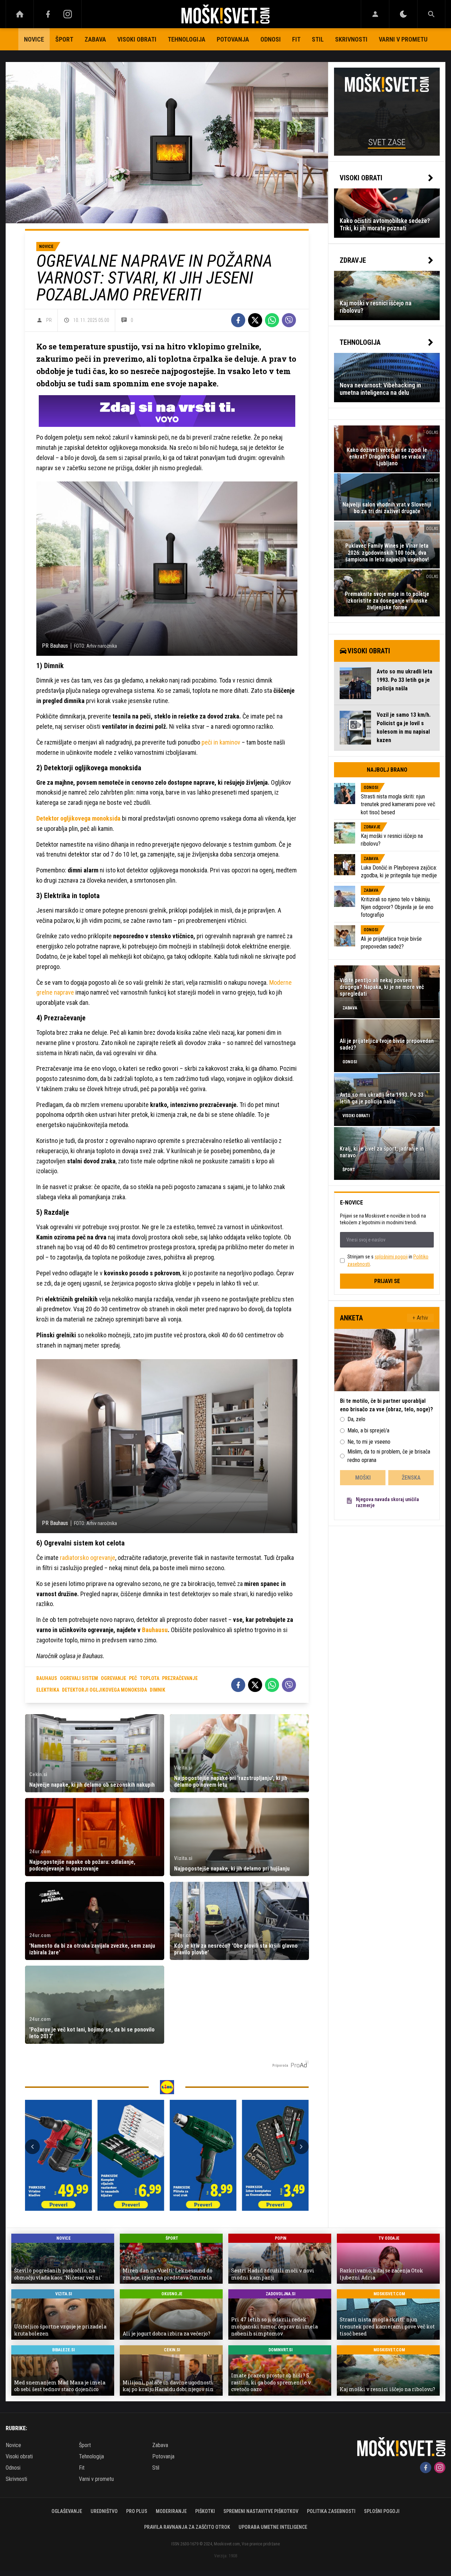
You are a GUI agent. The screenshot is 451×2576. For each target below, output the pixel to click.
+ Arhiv (420, 1318)
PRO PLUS (137, 2511)
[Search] (431, 14)
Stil (318, 39)
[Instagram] (68, 14)
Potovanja (233, 39)
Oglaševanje (67, 2511)
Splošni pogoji (382, 2511)
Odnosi (271, 39)
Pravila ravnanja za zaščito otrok (187, 2527)
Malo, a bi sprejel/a (368, 1430)
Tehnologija (187, 39)
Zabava (95, 39)
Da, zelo (356, 1419)
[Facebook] (48, 14)
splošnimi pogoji (391, 1257)
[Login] (375, 14)
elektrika (48, 1690)
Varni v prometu (403, 39)
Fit (296, 39)
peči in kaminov (222, 742)
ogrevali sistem (79, 1678)
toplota (150, 1678)
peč (133, 1678)
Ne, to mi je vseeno (369, 1442)
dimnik (157, 1690)
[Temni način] (403, 14)
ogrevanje (113, 1678)
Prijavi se (387, 1281)
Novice (34, 39)
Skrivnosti (351, 39)
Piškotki (205, 2511)
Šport (64, 39)
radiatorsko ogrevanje (88, 1558)
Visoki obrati (137, 39)
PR (49, 320)
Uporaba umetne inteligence (273, 2527)
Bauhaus (47, 1678)
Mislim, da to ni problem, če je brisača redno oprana (389, 1456)
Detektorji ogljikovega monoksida (104, 1690)
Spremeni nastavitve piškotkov (261, 2511)
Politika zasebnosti (331, 2511)
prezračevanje (180, 1678)
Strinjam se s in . (388, 1260)
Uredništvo (104, 2511)
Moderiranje (171, 2511)
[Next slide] (301, 2147)
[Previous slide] (32, 2147)
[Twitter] (255, 320)
